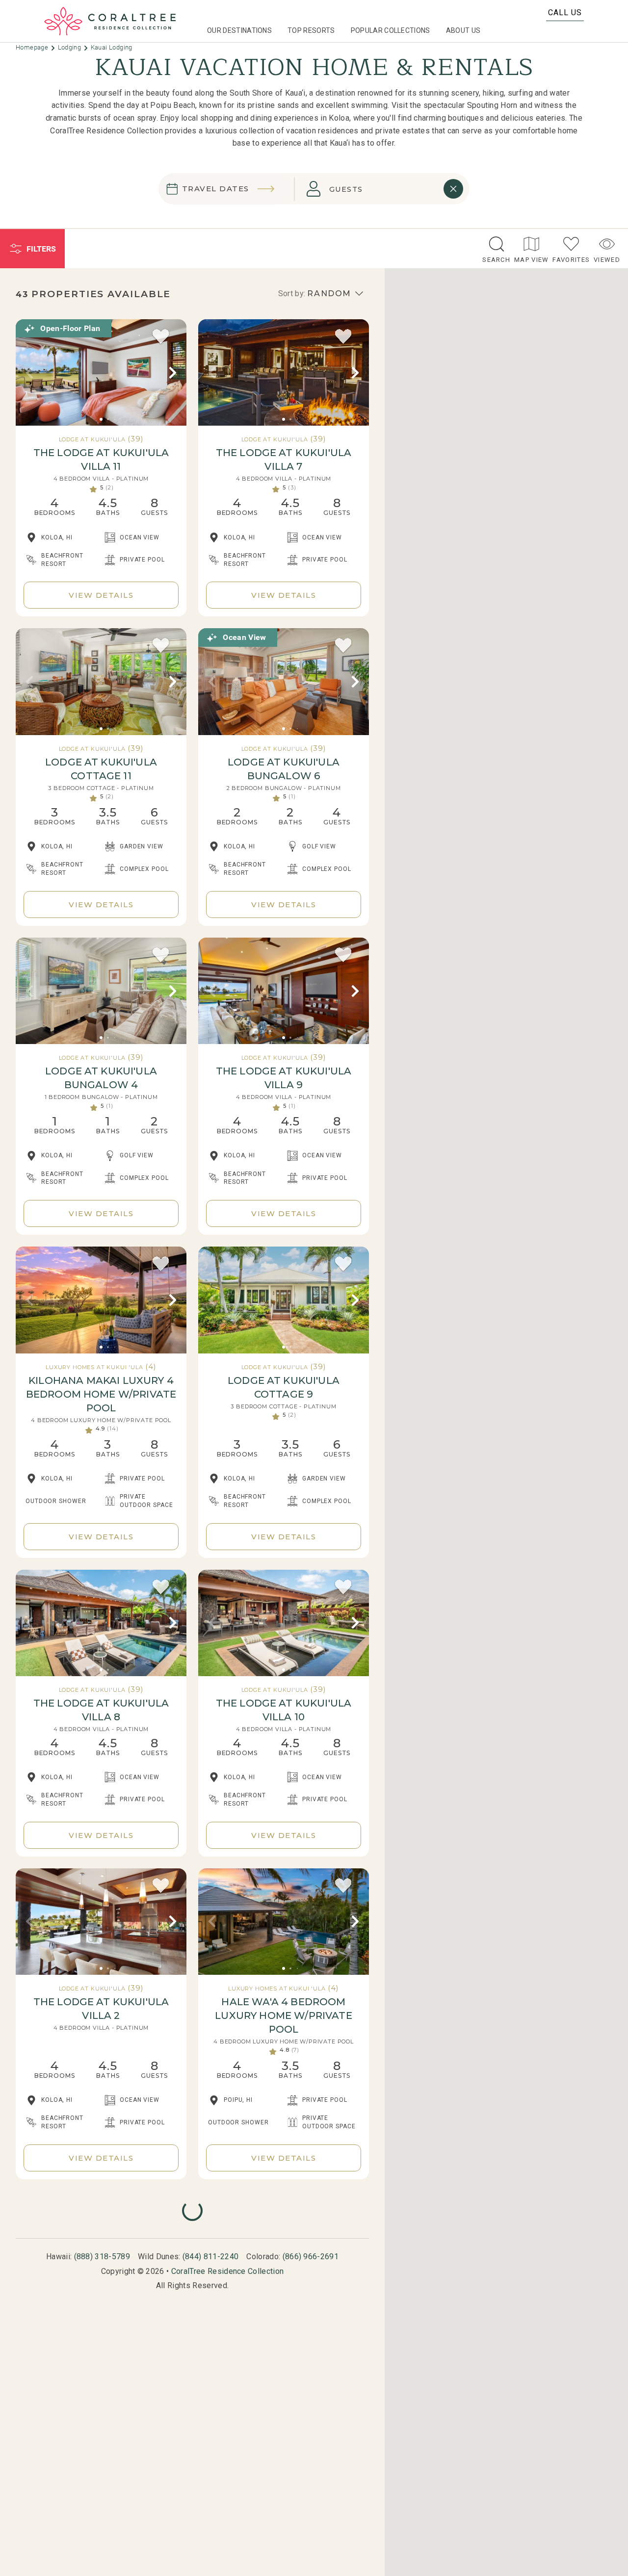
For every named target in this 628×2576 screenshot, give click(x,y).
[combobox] (375, 189)
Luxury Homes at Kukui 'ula (94, 1367)
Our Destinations (239, 30)
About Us (463, 30)
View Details (101, 595)
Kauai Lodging (112, 47)
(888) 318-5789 (102, 2257)
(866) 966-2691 (311, 2257)
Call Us (565, 13)
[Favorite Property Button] (161, 337)
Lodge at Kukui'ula (92, 439)
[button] (29, 373)
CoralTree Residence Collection (228, 2271)
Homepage (33, 47)
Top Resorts (311, 30)
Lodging (70, 47)
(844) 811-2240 (210, 2257)
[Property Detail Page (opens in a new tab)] (101, 373)
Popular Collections (391, 30)
